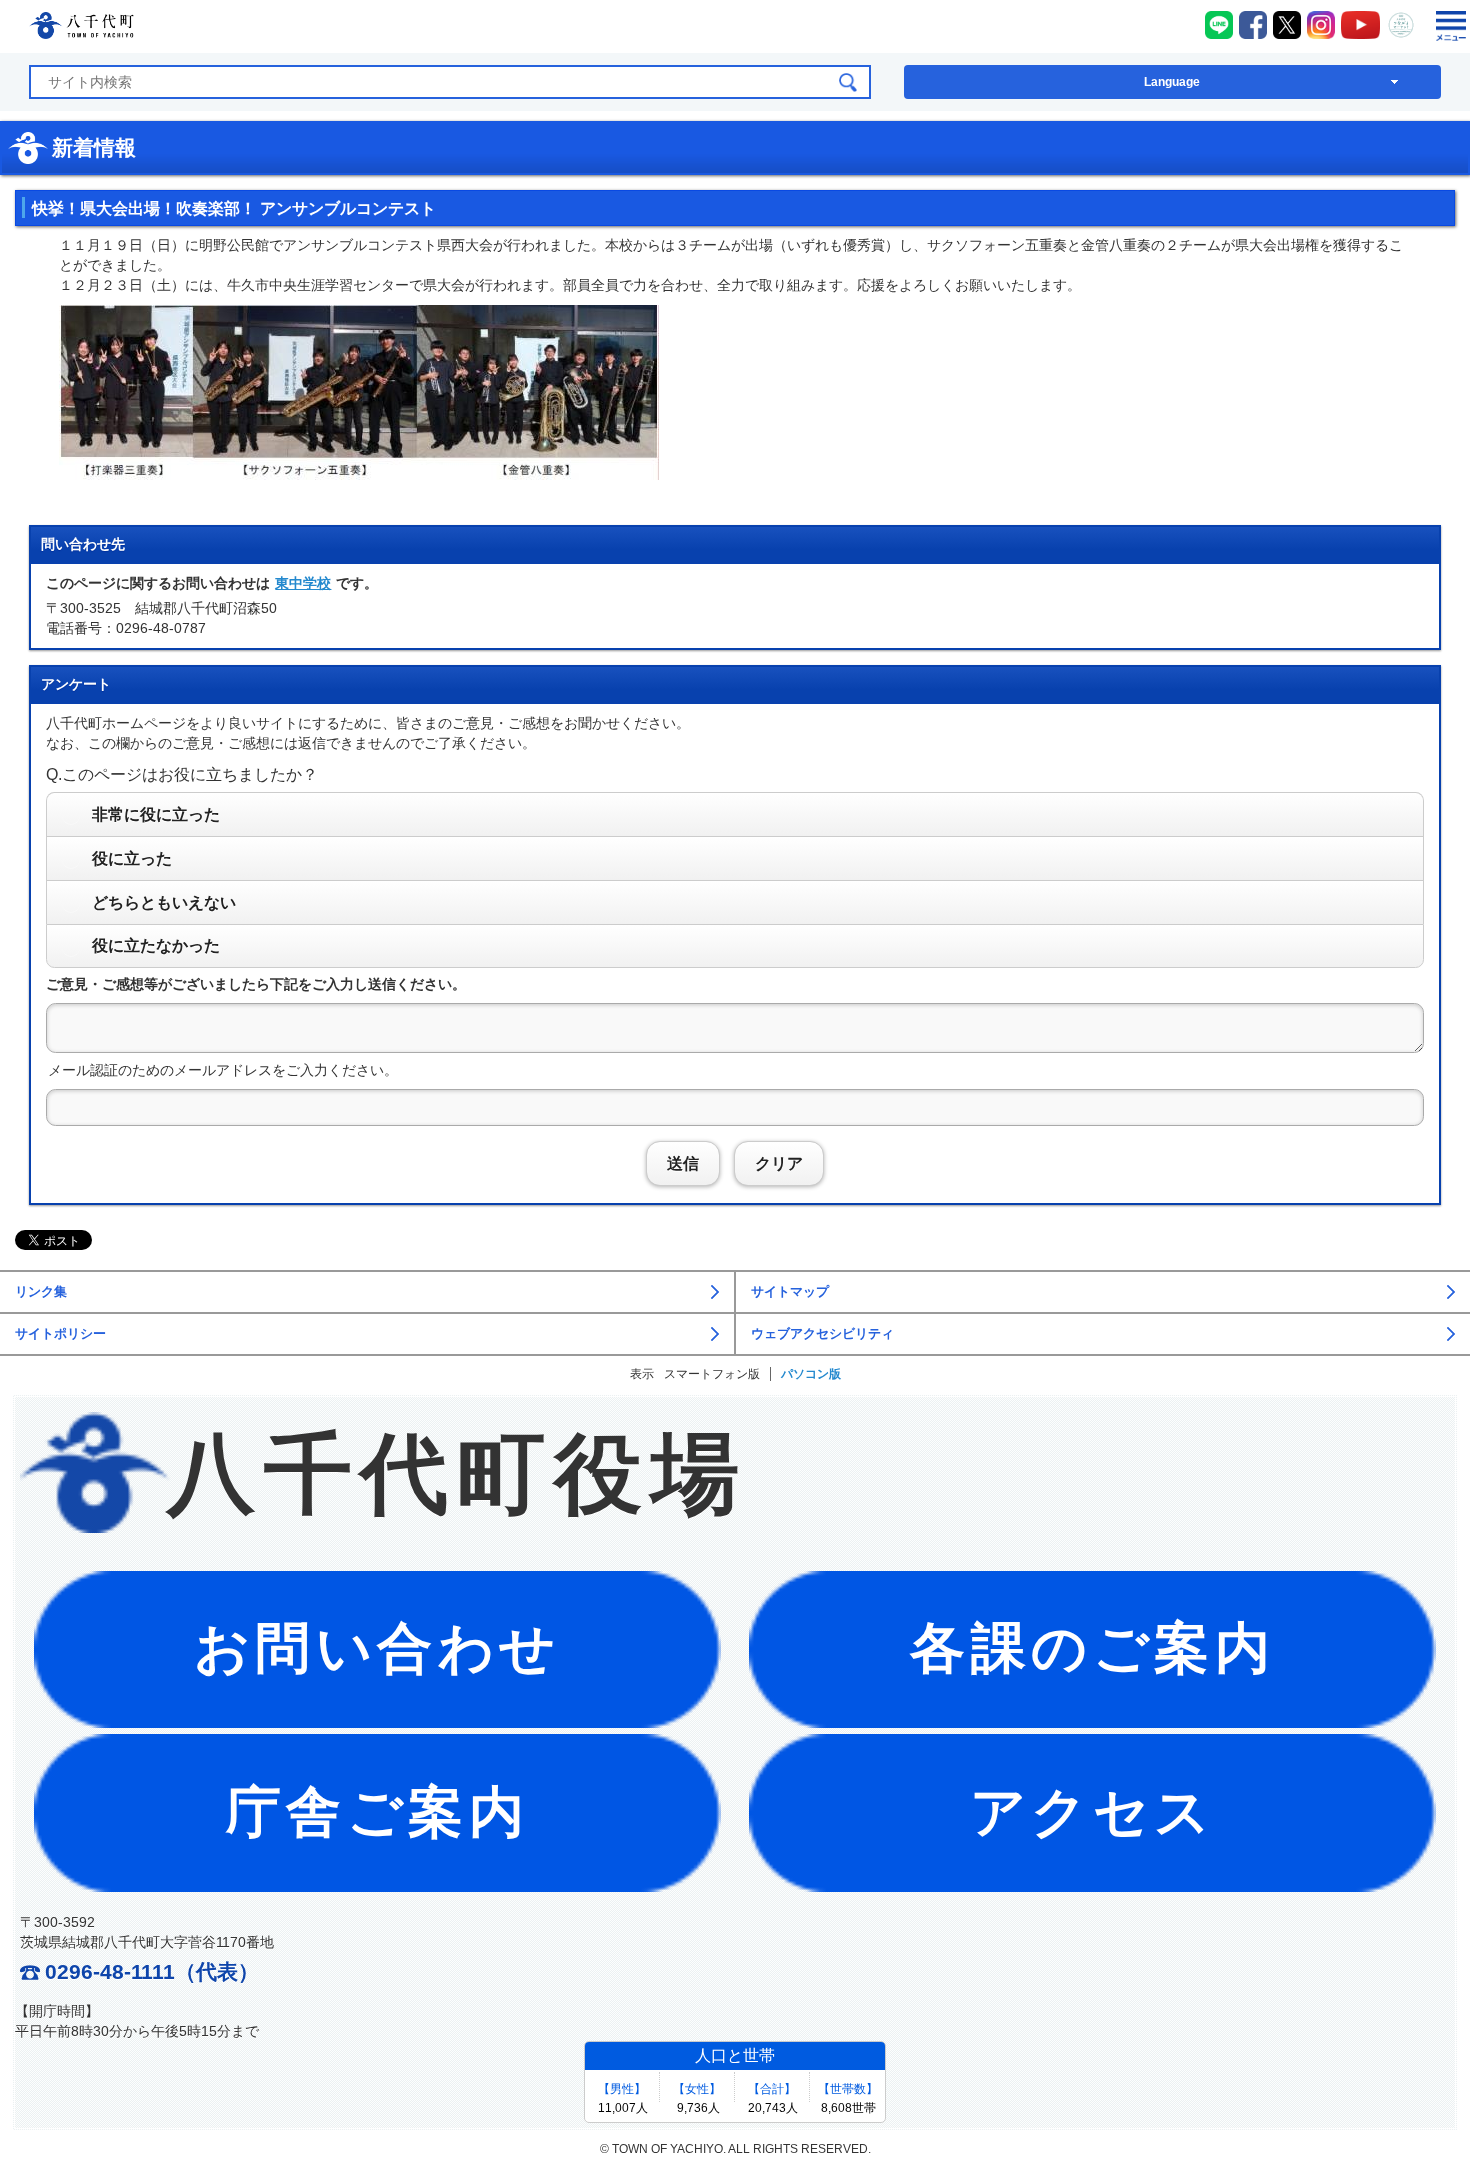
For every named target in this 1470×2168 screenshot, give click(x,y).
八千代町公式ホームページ (81, 28)
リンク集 (41, 1292)
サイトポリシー (60, 1334)
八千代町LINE (1219, 25)
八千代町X (1287, 25)
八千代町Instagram (1321, 25)
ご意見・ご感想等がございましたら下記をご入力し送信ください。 (256, 984)
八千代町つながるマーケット (1401, 25)
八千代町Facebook (1253, 25)
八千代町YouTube (1361, 25)
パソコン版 (811, 1374)
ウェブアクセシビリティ (822, 1334)
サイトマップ (790, 1292)
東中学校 (303, 583)
